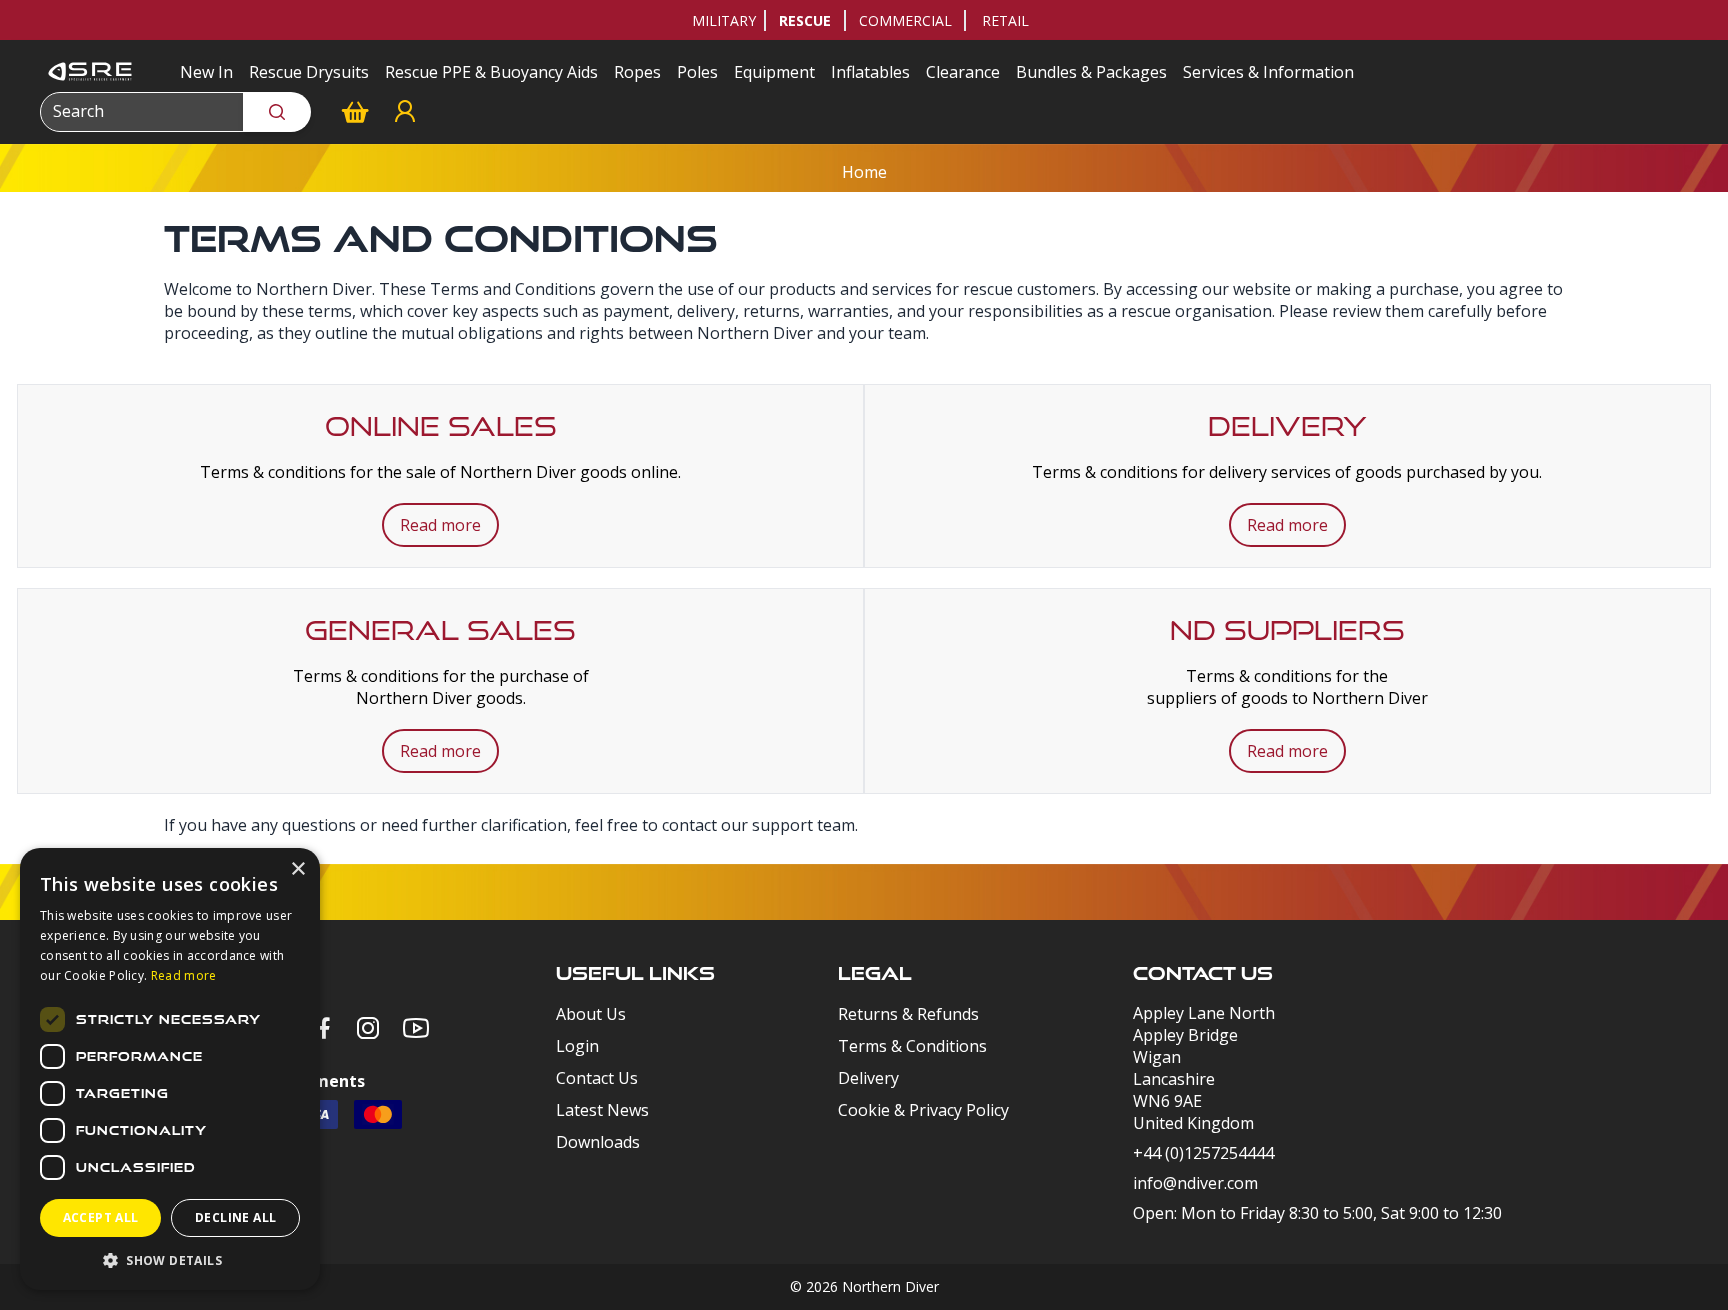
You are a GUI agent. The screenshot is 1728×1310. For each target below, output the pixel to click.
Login (577, 1046)
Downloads (598, 1142)
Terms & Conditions (912, 1046)
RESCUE (805, 20)
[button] (170, 1260)
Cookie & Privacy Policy (923, 1110)
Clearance (963, 72)
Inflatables (870, 72)
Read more (440, 525)
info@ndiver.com (1195, 1183)
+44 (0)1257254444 (1203, 1153)
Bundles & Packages (1091, 72)
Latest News (602, 1110)
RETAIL (1005, 20)
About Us (591, 1014)
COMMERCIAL (905, 20)
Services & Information (1268, 72)
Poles (697, 72)
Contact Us (597, 1078)
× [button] (297, 869)
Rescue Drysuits (309, 72)
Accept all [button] (101, 1217)
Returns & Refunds (908, 1014)
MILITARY (724, 20)
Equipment (774, 72)
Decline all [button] (235, 1217)
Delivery (868, 1078)
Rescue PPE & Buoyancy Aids (491, 72)
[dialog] (170, 1069)
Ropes (637, 72)
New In (206, 72)
